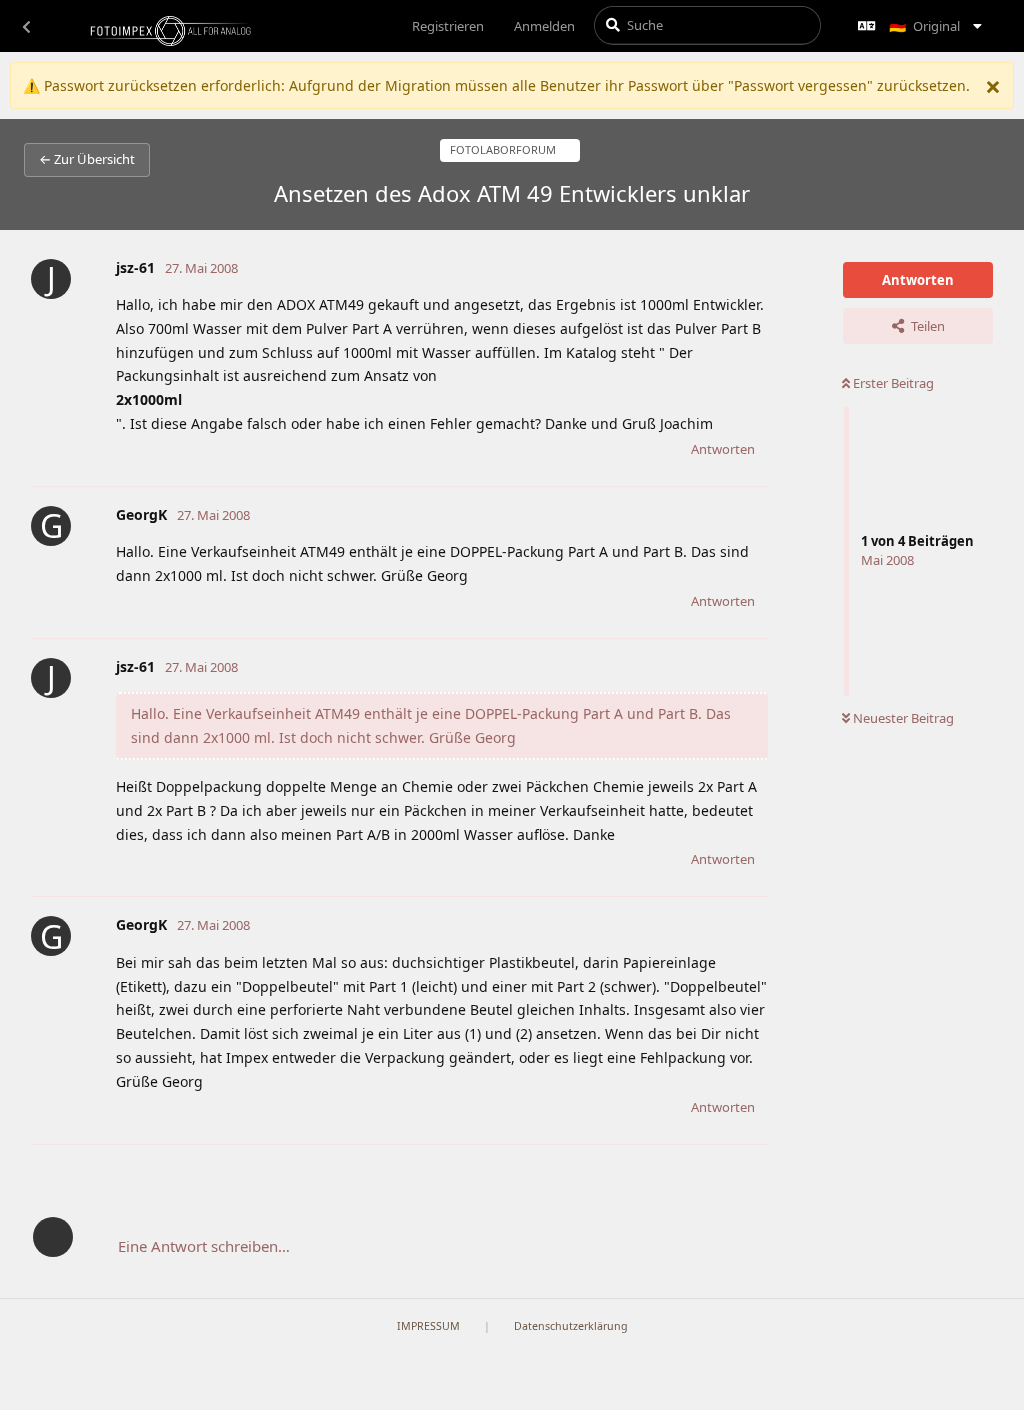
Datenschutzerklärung (571, 1326)
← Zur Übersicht (87, 159)
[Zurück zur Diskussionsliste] (26, 26)
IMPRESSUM (428, 1326)
